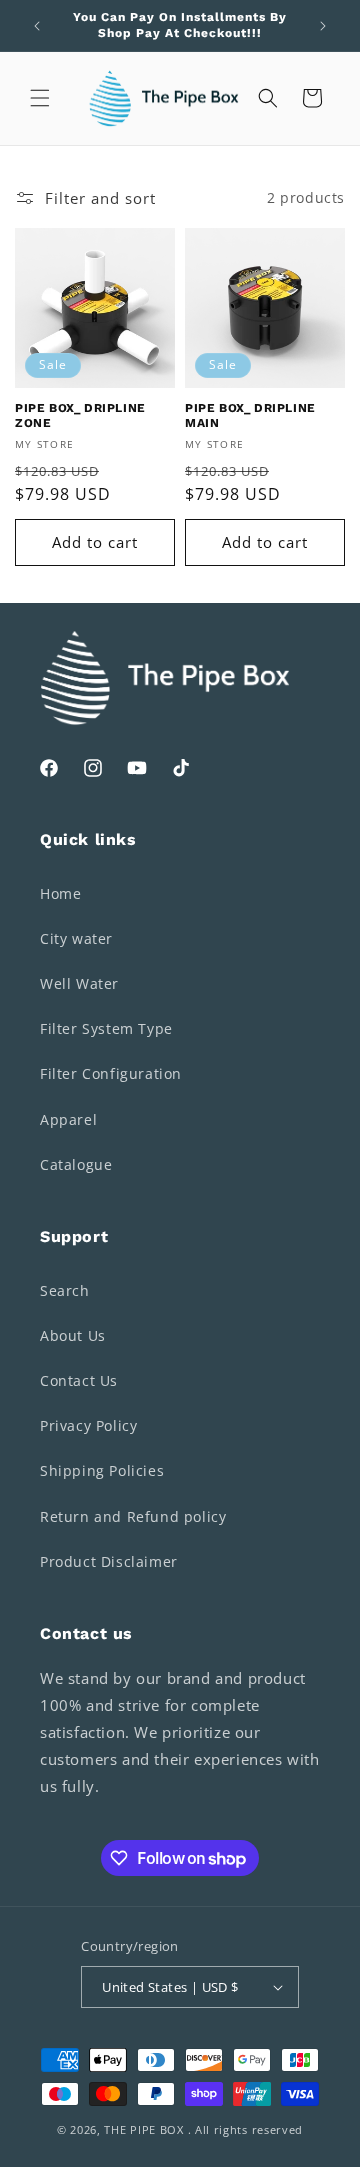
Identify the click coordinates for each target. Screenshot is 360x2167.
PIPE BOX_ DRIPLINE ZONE (80, 416)
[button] (40, 98)
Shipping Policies (102, 1470)
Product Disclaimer (109, 1561)
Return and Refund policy (133, 1516)
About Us (73, 1335)
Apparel (68, 1119)
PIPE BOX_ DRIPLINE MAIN (250, 416)
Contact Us (79, 1380)
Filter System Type (106, 1028)
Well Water (79, 983)
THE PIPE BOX (143, 2129)
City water (76, 938)
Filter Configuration (111, 1073)
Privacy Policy (88, 1425)
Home (60, 893)
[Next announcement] (323, 26)
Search (65, 1290)
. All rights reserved (246, 2129)
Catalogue (76, 1164)
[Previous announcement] (37, 26)
